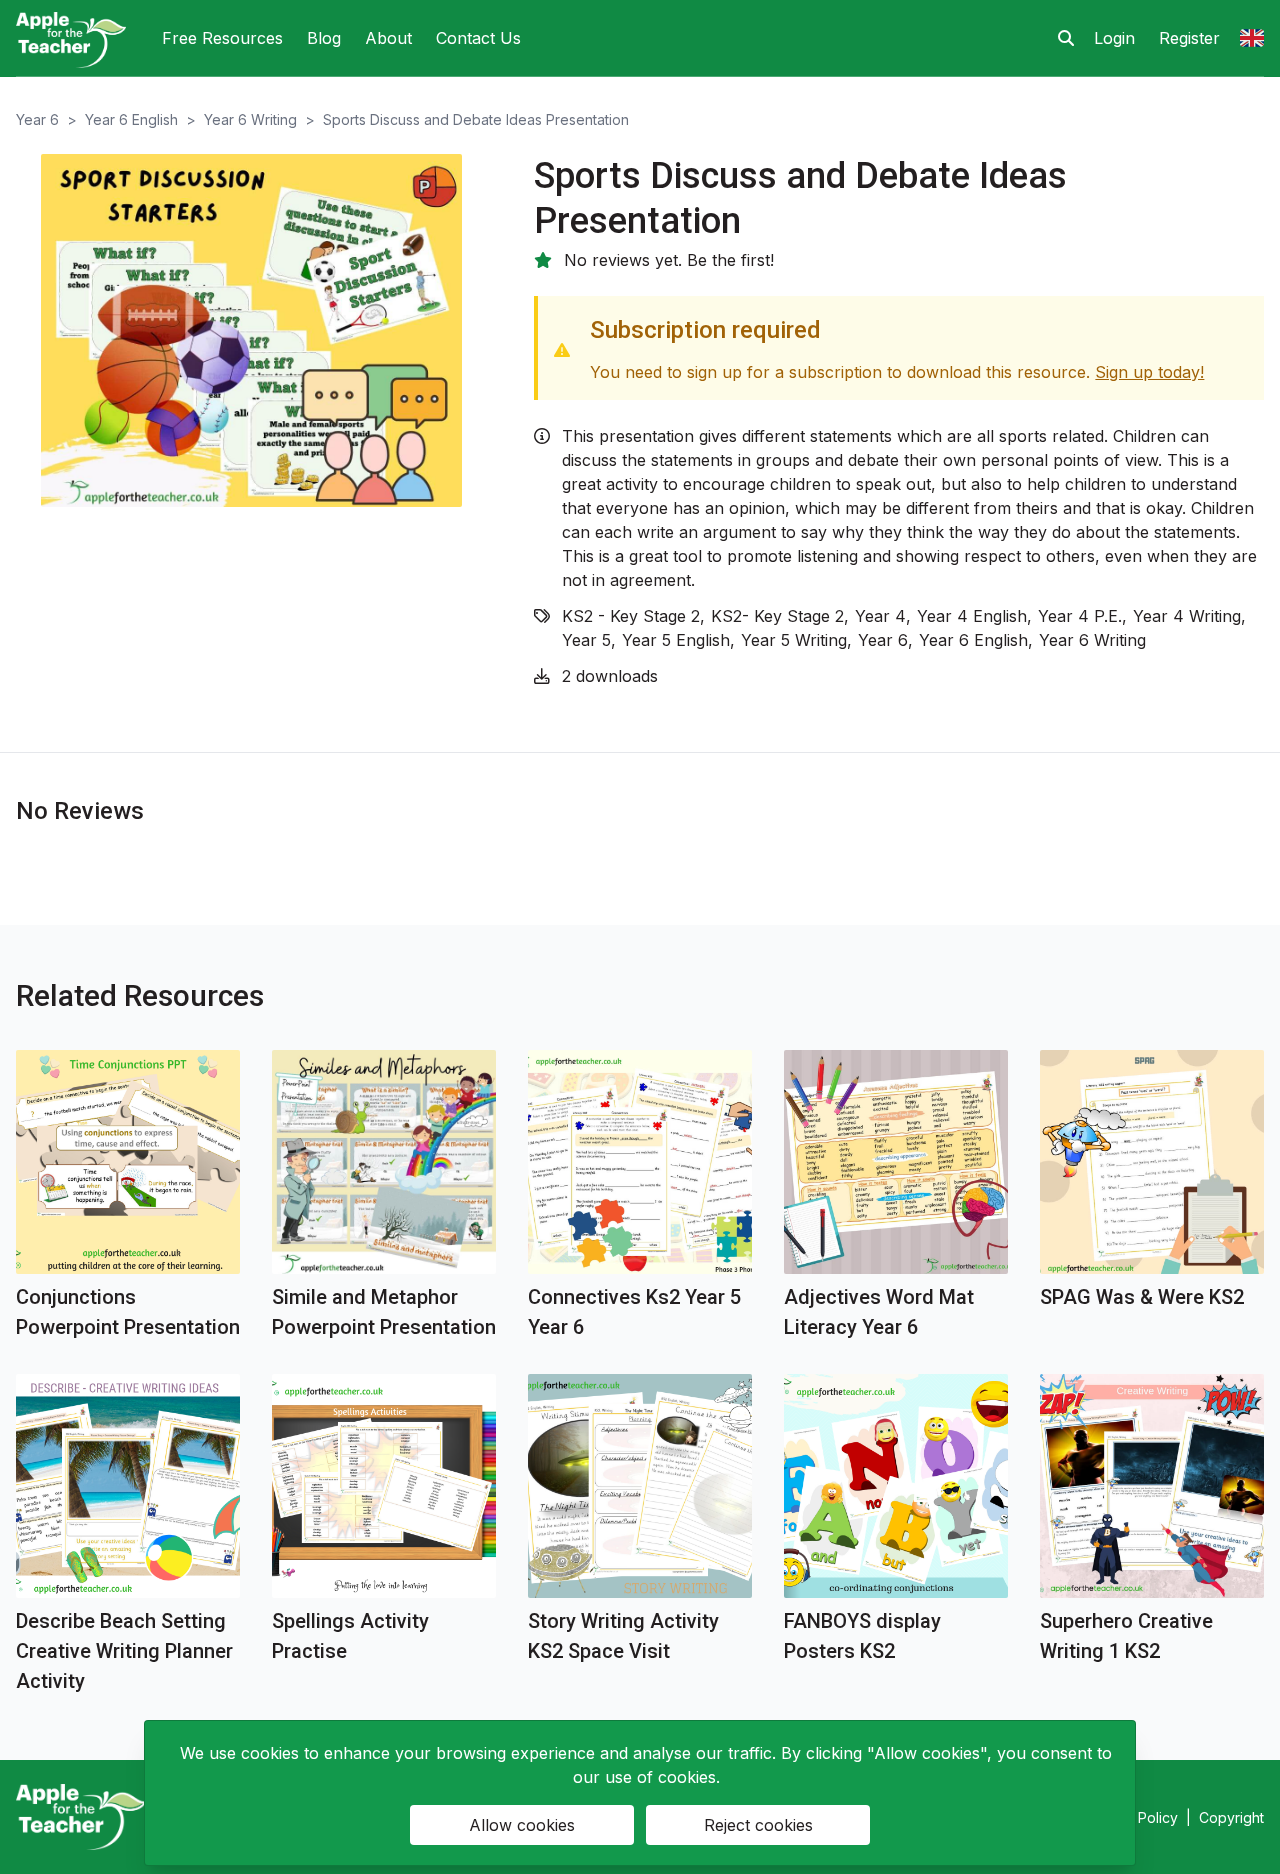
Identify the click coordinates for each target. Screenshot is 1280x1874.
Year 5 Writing (794, 640)
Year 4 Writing (1187, 616)
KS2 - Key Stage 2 (631, 616)
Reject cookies (758, 1825)
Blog (324, 38)
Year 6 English (131, 119)
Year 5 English (676, 640)
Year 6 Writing (250, 119)
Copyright (1231, 1817)
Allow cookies (522, 1825)
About (388, 38)
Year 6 (37, 119)
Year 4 (880, 616)
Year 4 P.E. (1080, 616)
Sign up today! (1149, 372)
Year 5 (586, 640)
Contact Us (478, 38)
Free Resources (222, 38)
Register (1189, 38)
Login (1114, 38)
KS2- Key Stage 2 (777, 616)
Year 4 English (972, 616)
